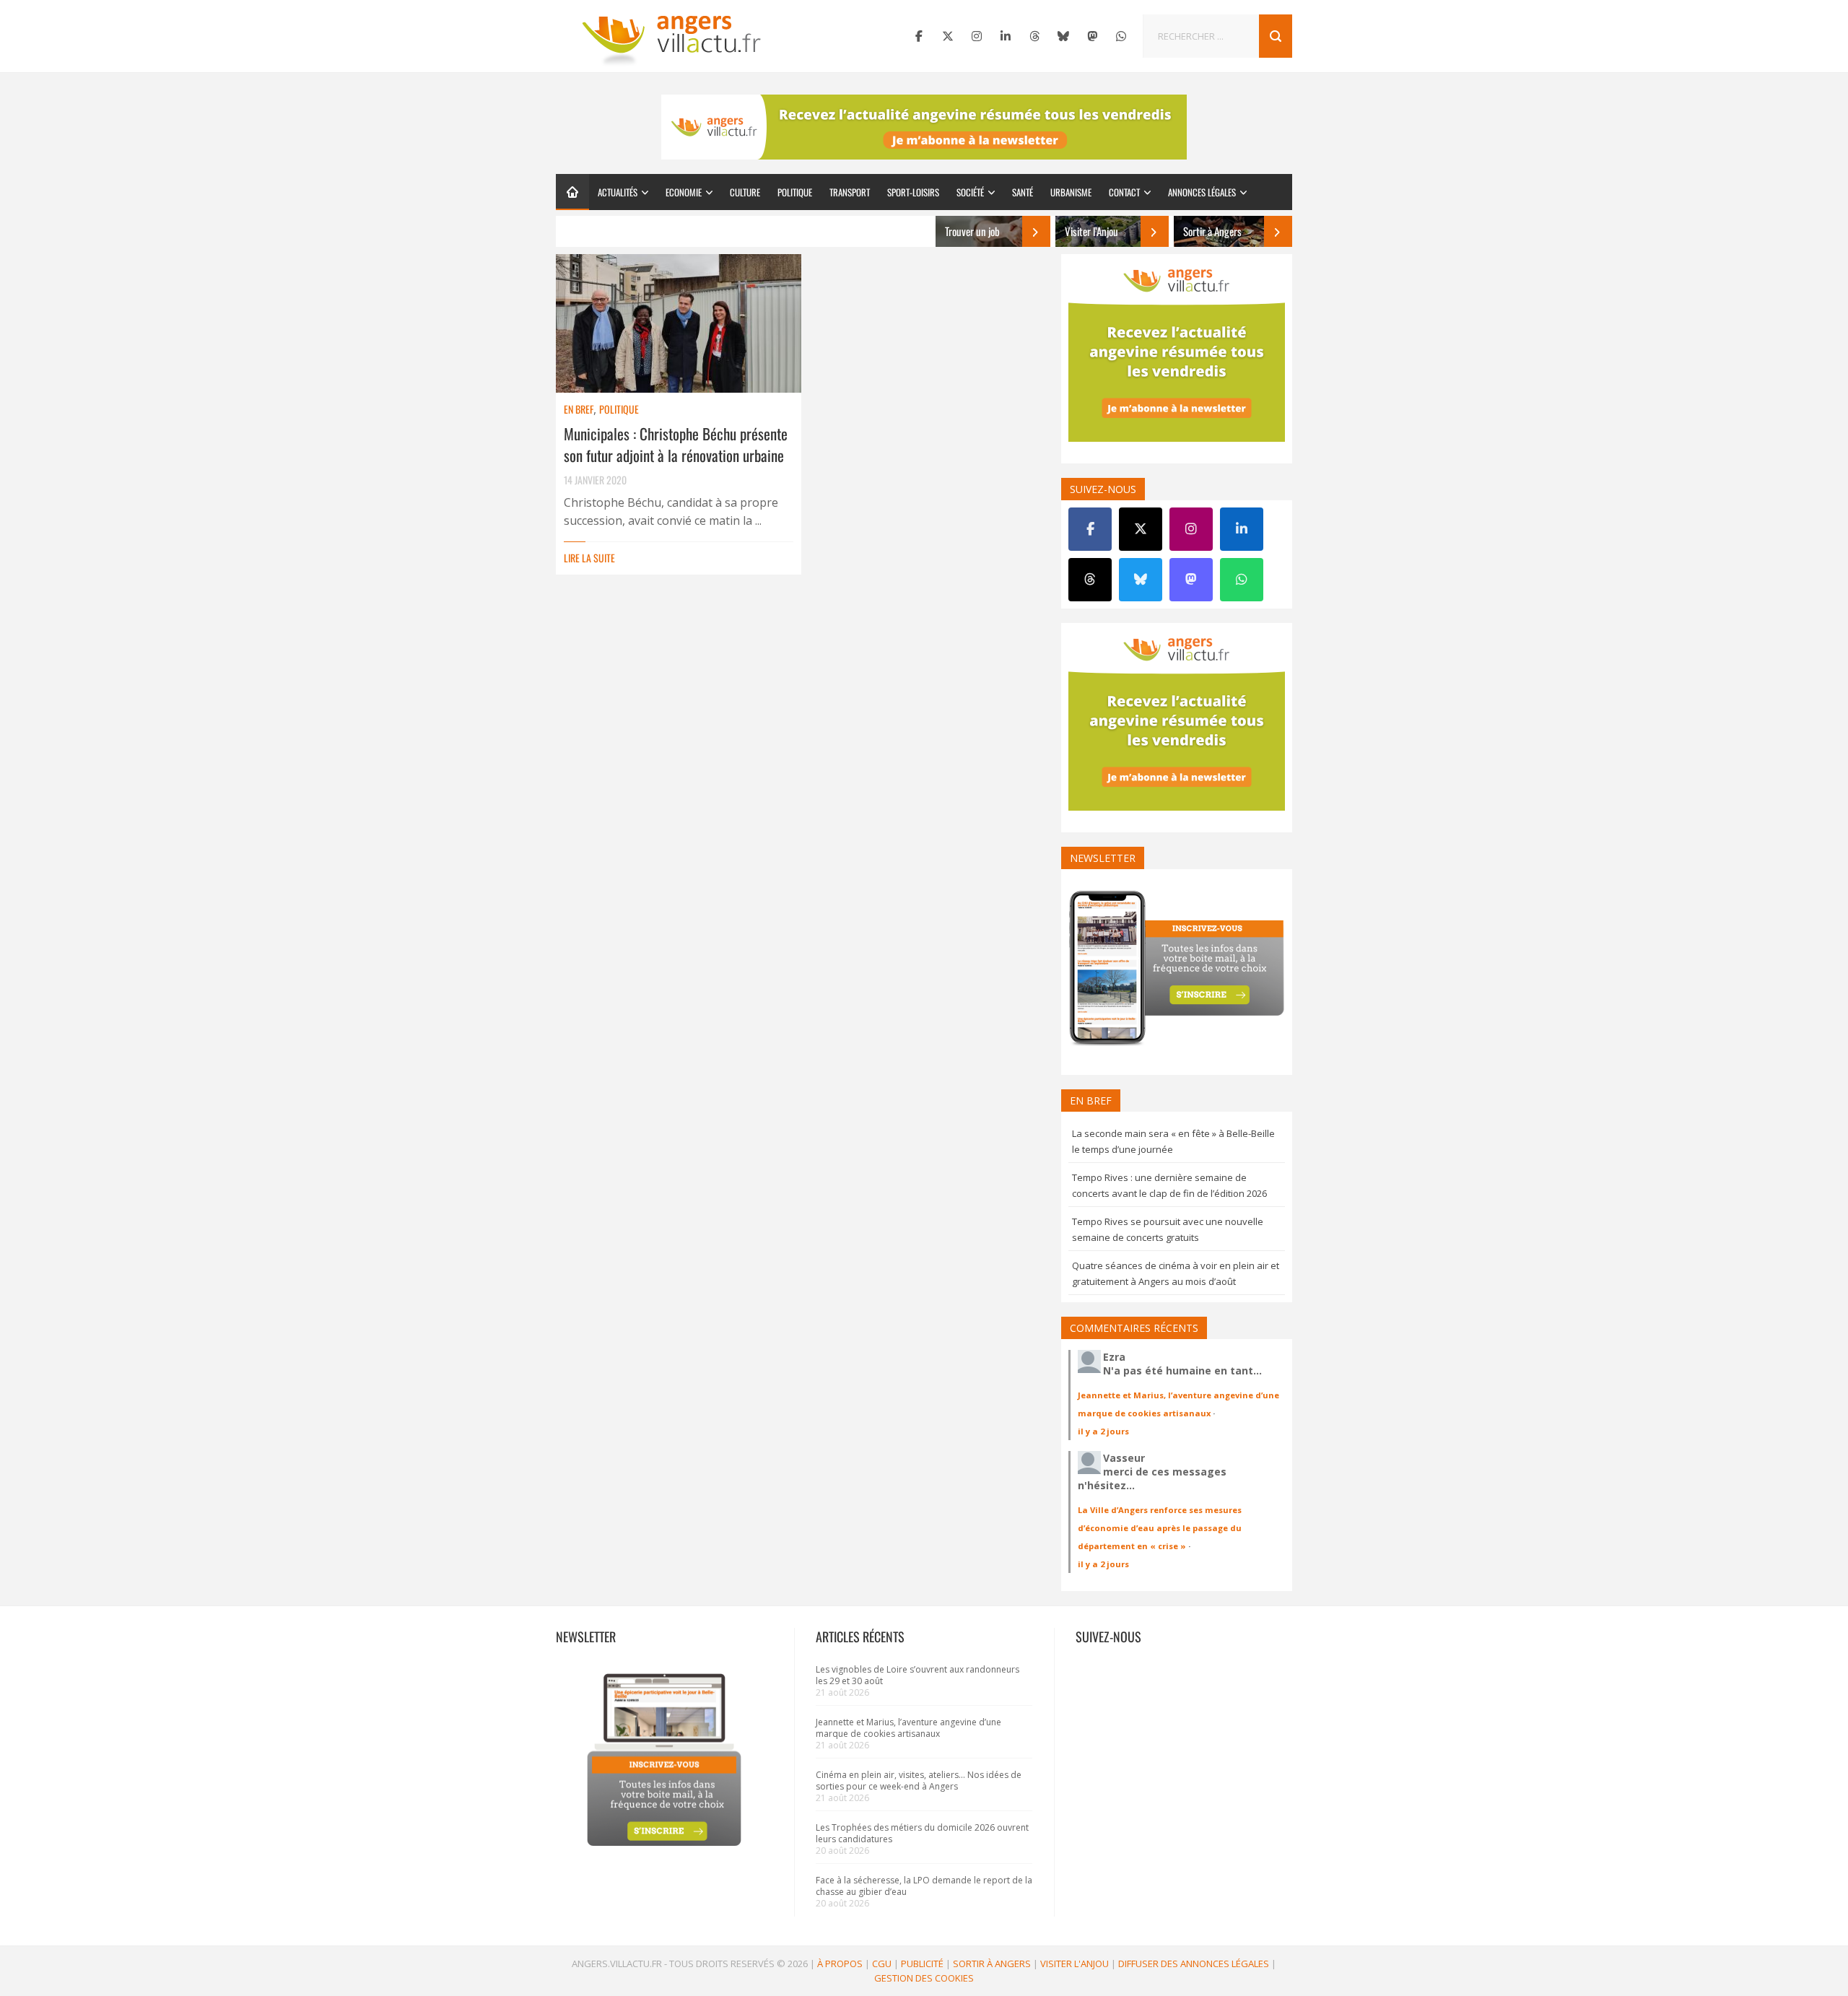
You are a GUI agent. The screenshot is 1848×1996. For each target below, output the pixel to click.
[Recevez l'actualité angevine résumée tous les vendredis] (924, 127)
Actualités (618, 192)
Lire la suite (589, 558)
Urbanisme (1071, 192)
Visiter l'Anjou (1075, 1964)
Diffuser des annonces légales (1194, 1964)
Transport (850, 192)
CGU (882, 1964)
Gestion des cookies (924, 1978)
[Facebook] (919, 36)
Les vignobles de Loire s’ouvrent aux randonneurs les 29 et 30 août (918, 1675)
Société (970, 192)
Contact (1124, 192)
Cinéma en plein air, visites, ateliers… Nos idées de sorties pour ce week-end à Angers (919, 1781)
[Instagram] (977, 36)
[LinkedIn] (1006, 36)
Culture (745, 192)
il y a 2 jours (1103, 1431)
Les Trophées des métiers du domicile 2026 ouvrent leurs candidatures (922, 1833)
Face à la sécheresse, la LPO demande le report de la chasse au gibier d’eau (924, 1886)
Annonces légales (1202, 192)
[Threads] (1034, 36)
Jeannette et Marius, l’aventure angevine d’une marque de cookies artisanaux (908, 1728)
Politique (795, 192)
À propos (840, 1964)
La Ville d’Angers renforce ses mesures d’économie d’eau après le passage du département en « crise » (1160, 1528)
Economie (684, 192)
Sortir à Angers (992, 1964)
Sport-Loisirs (913, 192)
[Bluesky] (1063, 36)
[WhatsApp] (1121, 36)
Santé (1023, 192)
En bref (579, 409)
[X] (948, 36)
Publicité (922, 1964)
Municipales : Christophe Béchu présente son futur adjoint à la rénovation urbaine (676, 444)
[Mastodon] (1092, 36)
